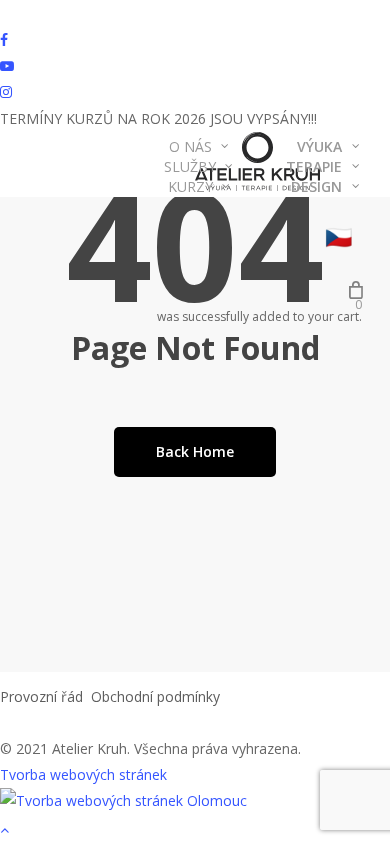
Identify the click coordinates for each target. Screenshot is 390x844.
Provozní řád (41, 696)
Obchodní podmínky (155, 696)
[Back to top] (195, 831)
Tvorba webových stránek (83, 774)
